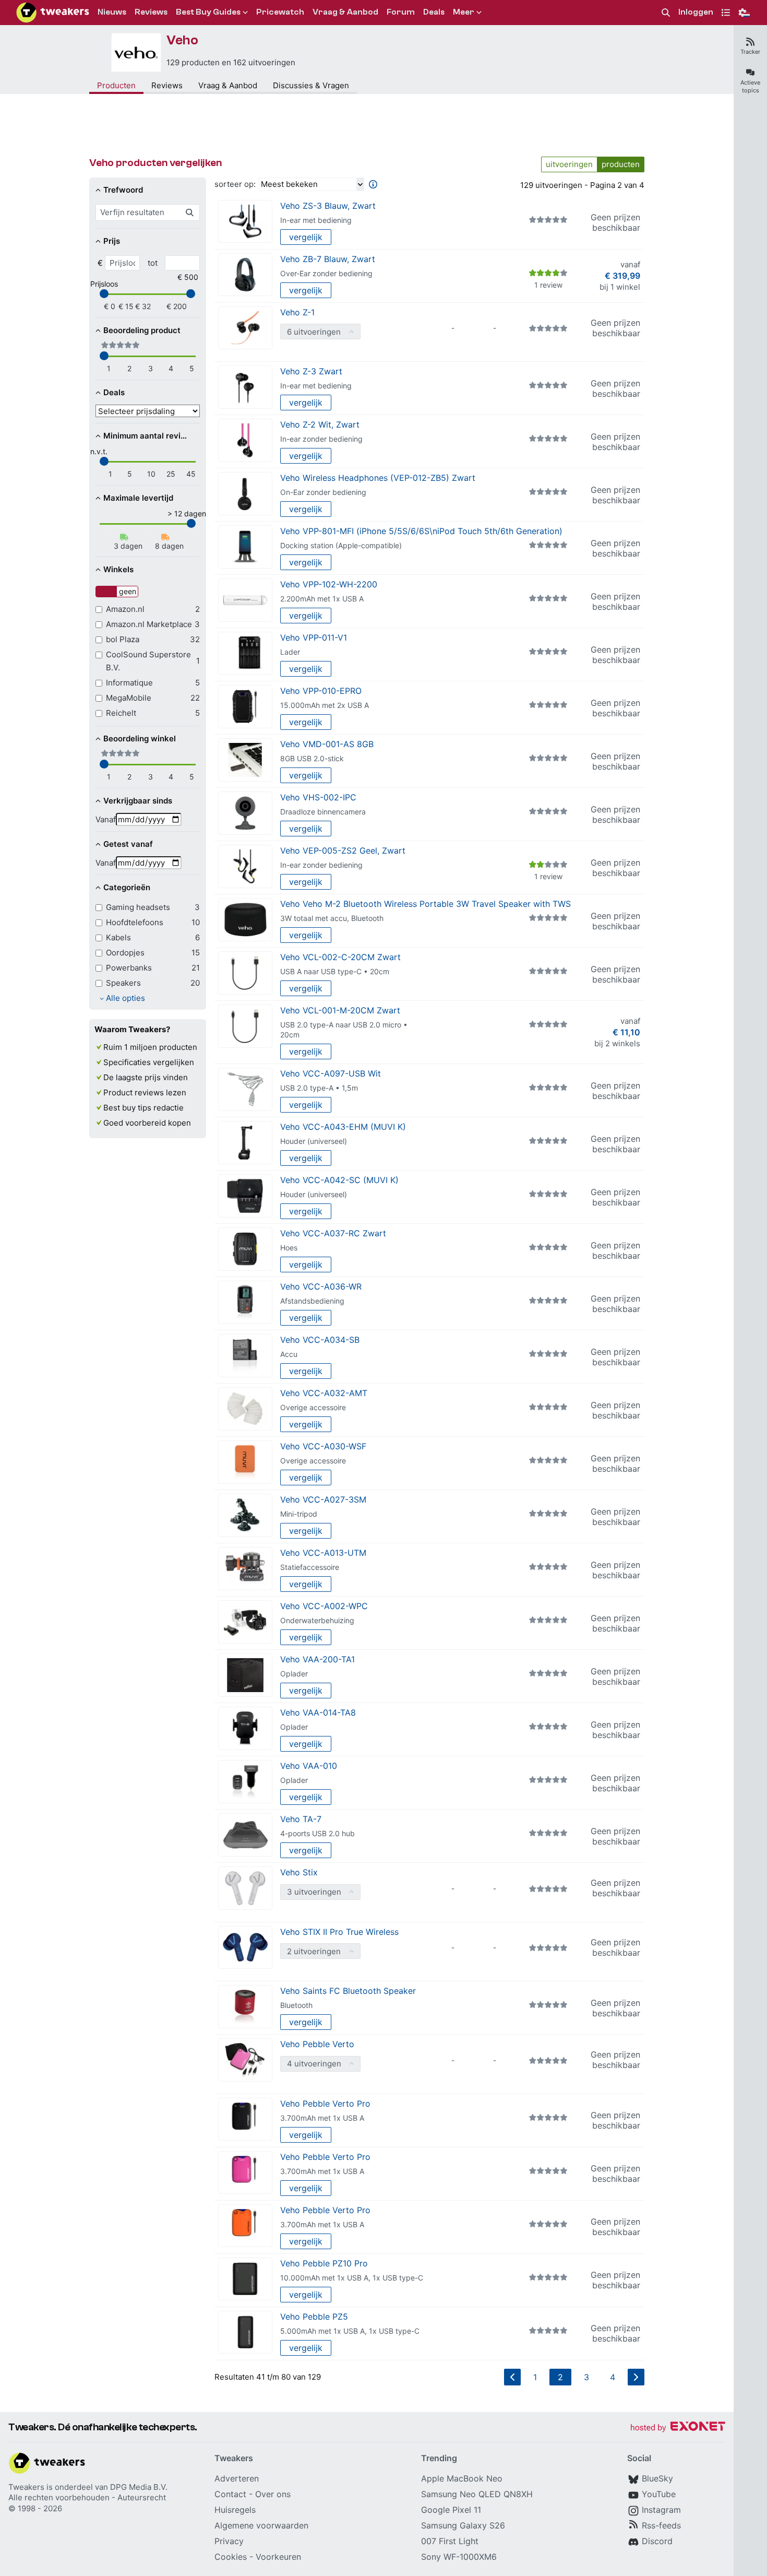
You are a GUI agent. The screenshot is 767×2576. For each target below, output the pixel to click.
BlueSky (657, 2478)
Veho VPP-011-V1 (314, 637)
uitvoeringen (569, 164)
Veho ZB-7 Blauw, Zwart (328, 259)
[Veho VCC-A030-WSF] (245, 1462)
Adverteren (237, 2478)
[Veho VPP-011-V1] (245, 653)
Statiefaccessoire (310, 1567)
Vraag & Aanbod (228, 85)
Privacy (229, 2541)
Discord (657, 2541)
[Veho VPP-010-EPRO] (245, 707)
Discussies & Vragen (311, 85)
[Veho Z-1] (245, 328)
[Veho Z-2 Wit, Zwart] (245, 440)
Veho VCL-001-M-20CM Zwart (340, 1010)
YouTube (659, 2494)
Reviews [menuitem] (151, 12)
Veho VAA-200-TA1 (317, 1659)
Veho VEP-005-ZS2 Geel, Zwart (343, 850)
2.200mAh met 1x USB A (322, 599)
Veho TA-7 (301, 1819)
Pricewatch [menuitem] (280, 12)
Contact (230, 2494)
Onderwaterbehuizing (317, 1620)
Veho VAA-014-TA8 (318, 1712)
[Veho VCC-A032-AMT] (245, 1409)
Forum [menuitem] (401, 12)
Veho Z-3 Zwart (311, 371)
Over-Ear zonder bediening (326, 273)
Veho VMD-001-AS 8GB (327, 744)
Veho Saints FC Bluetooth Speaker (348, 1991)
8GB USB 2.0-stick (312, 758)
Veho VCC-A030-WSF (323, 1446)
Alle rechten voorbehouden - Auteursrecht (87, 2497)
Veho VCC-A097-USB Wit (331, 1073)
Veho (182, 40)
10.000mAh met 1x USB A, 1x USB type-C (352, 2278)
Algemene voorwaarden (261, 2525)
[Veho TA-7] (245, 1835)
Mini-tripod (299, 1514)
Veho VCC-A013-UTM (323, 1553)
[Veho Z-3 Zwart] (245, 387)
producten (621, 164)
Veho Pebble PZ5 (314, 2317)
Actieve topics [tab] (750, 86)
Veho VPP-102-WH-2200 (329, 584)
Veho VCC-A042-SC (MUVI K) (339, 1180)
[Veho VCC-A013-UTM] (245, 1569)
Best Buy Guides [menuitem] (208, 12)
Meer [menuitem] (464, 12)
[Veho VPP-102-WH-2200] (245, 600)
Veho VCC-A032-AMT (324, 1393)
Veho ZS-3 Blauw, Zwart (328, 206)
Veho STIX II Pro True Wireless (339, 1932)
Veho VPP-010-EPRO (321, 691)
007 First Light (450, 2541)
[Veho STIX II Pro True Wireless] (245, 1948)
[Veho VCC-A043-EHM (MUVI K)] (245, 1143)
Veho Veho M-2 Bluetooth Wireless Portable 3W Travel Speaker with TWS (426, 904)
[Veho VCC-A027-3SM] (245, 1515)
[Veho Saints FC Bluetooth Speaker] (245, 2007)
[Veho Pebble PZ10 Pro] (245, 2279)
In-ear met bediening (316, 220)
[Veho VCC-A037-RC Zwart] (245, 1249)
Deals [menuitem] (434, 12)
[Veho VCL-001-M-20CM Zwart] (245, 1026)
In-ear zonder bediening (321, 439)
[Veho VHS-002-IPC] (245, 813)
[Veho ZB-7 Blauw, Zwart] (245, 275)
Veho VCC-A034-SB (320, 1340)
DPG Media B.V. (139, 2487)
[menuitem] (666, 13)
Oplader (294, 1674)
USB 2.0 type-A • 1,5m (319, 1088)
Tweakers (26, 2487)
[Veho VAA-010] (245, 1782)
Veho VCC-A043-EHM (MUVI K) (343, 1127)
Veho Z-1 (297, 312)
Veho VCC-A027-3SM (323, 1499)
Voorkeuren (278, 2557)
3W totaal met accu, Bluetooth (332, 918)
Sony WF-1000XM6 (459, 2557)
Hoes (289, 1248)
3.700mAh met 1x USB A (322, 2118)
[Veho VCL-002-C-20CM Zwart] (245, 973)
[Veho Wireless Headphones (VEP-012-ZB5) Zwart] (245, 494)
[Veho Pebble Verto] (245, 2060)
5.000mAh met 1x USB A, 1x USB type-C (350, 2331)
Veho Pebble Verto (317, 2044)
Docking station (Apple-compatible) (341, 545)
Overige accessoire (313, 1407)
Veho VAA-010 (309, 1766)
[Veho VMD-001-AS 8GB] (245, 760)
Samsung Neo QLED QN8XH (477, 2494)
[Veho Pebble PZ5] (245, 2332)
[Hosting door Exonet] (678, 2428)
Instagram (661, 2510)
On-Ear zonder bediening (323, 492)
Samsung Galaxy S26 (463, 2525)
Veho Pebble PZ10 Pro (324, 2263)
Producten (116, 85)
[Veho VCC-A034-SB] (245, 1356)
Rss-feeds (661, 2525)
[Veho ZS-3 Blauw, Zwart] (245, 222)
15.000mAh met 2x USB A (325, 705)
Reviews (167, 85)
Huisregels (235, 2510)
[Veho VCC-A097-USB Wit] (245, 1089)
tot (153, 263)
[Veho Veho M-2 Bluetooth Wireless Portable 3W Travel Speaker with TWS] (245, 920)
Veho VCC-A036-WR (321, 1286)
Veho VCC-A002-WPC (324, 1606)
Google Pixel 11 (451, 2510)
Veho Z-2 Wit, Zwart (320, 424)
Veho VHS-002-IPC (318, 797)
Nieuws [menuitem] (112, 12)
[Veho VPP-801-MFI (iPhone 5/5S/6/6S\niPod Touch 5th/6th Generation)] (245, 547)
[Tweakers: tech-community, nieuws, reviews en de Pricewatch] (53, 13)
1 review (548, 285)
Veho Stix (299, 1872)
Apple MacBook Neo (462, 2478)
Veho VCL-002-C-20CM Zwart (340, 957)
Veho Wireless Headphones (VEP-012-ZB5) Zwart (378, 478)
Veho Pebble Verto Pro (325, 2104)
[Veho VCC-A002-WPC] (245, 1622)
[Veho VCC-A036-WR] (245, 1302)
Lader (290, 652)
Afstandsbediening (312, 1301)
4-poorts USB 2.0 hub (317, 1833)
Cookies (231, 2557)
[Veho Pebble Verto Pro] (245, 2119)
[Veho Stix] (245, 1888)
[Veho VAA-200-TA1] (245, 1675)
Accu (289, 1354)
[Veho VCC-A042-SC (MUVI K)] (245, 1196)
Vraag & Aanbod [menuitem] (345, 12)
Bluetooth (296, 2005)
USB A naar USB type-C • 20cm (335, 971)
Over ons (273, 2494)
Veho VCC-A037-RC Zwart (333, 1233)
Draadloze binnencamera (323, 812)
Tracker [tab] (750, 52)
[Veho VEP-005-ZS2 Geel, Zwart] (245, 866)
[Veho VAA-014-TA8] (245, 1728)
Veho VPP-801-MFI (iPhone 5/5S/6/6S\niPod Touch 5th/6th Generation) (421, 531)
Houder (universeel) (314, 1141)
